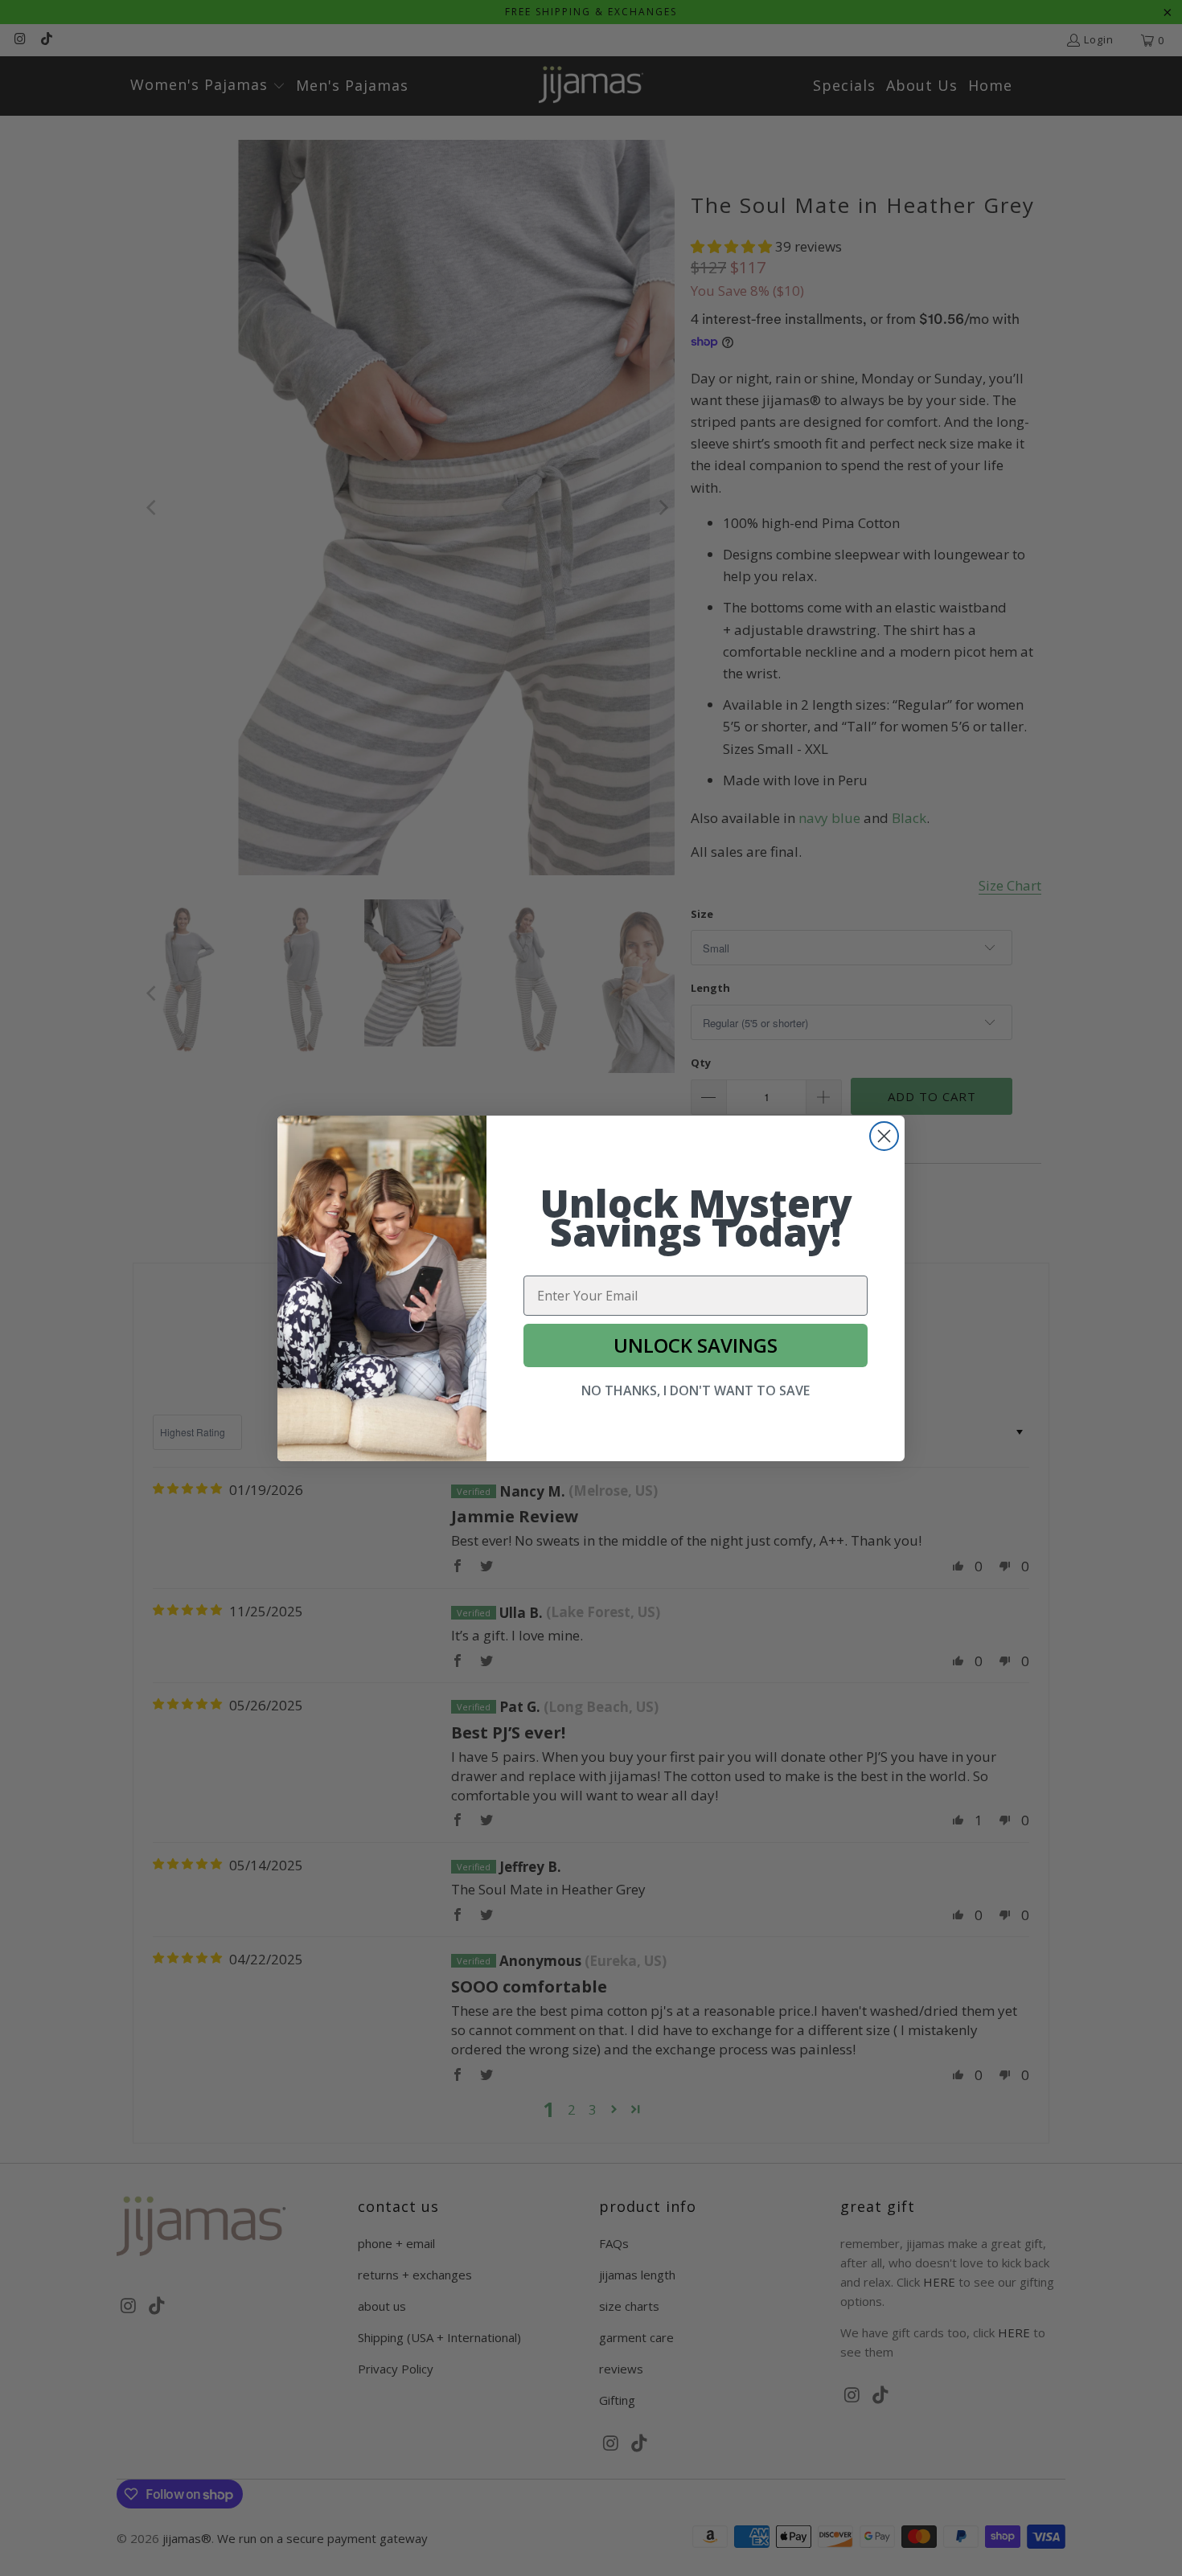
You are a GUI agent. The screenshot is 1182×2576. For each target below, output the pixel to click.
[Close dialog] (884, 1136)
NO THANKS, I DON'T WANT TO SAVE (696, 1390)
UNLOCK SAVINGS (696, 1345)
